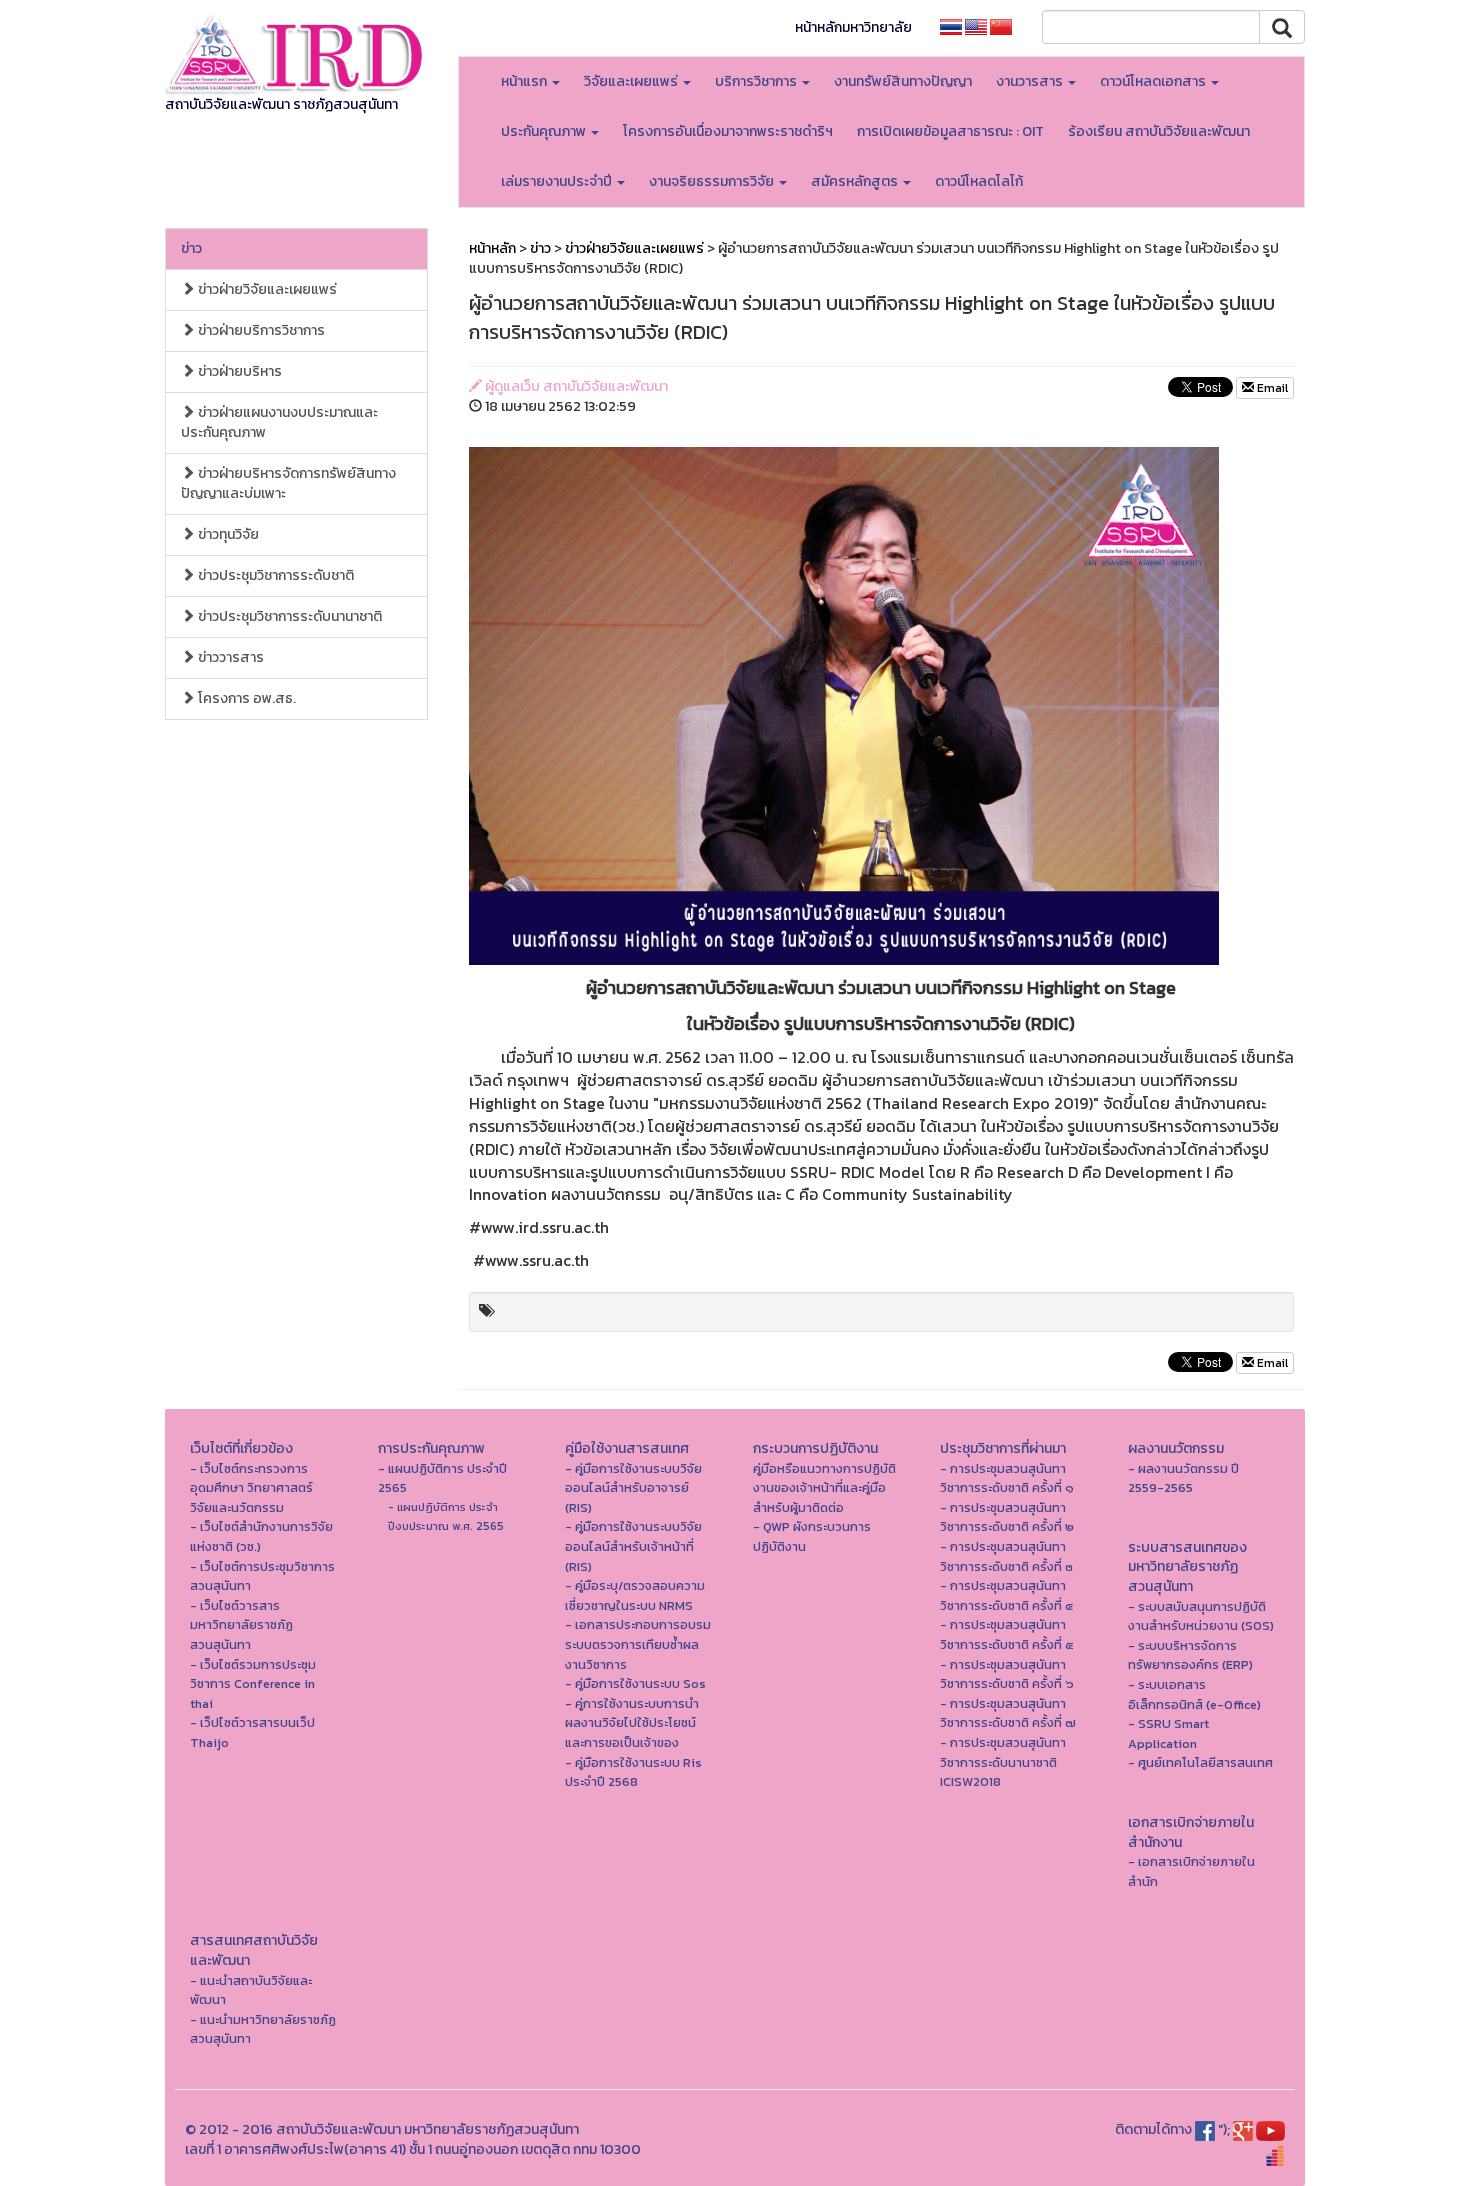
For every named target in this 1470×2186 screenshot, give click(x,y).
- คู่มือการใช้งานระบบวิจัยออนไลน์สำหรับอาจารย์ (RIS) (633, 1488)
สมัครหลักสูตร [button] (856, 181)
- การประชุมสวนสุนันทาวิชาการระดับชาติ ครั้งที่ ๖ (1007, 1674)
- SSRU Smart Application (1168, 1733)
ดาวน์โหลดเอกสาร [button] (1154, 81)
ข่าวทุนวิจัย (227, 534)
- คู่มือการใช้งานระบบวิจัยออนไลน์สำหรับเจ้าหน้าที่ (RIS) (633, 1546)
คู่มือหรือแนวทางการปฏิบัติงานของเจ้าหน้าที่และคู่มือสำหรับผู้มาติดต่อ (824, 1488)
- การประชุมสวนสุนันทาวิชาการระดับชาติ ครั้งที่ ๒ (1007, 1517)
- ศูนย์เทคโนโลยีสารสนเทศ (1200, 1762)
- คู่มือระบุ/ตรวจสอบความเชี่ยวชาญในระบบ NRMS (635, 1595)
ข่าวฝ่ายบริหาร (238, 371)
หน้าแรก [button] (525, 81)
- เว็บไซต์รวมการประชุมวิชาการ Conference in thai (253, 1684)
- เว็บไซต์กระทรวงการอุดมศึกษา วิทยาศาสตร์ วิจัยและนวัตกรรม (251, 1488)
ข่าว (191, 248)
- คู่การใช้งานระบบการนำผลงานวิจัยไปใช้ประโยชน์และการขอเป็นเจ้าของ (632, 1723)
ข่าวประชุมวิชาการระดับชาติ (274, 575)
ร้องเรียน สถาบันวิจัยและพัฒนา (1159, 131)
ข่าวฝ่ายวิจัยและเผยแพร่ (266, 289)
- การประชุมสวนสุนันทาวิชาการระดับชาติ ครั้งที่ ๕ (1007, 1634)
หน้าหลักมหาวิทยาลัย (853, 27)
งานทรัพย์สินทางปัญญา (903, 81)
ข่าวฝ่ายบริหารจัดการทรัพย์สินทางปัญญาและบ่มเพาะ (288, 483)
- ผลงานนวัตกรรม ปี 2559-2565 (1183, 1478)
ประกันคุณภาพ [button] (545, 131)
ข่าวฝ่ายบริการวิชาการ (260, 330)
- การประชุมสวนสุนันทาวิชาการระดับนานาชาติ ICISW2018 (1003, 1762)
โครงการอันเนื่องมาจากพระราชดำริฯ (728, 131)
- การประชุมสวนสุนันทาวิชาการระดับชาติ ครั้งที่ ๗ (1008, 1713)
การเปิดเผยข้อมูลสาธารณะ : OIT (950, 131)
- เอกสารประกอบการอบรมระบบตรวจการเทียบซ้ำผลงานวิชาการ (638, 1644)
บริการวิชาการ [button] (757, 81)
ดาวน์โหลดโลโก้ (979, 181)
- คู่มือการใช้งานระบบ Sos (635, 1683)
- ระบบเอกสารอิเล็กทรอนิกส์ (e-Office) (1194, 1694)
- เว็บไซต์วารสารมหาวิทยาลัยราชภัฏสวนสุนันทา (241, 1625)
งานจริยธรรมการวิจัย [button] (713, 181)
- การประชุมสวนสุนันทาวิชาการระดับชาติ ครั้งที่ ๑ (1007, 1478)
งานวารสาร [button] (1031, 81)
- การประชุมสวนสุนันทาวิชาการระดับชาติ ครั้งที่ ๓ (1006, 1556)
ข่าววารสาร (229, 657)
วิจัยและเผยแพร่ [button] (632, 81)
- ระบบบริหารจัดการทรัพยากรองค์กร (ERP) (1190, 1655)
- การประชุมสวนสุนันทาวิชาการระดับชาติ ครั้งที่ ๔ (1006, 1595)
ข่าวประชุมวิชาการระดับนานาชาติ (288, 616)
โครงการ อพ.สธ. (245, 698)
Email (1271, 388)
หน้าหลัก (492, 248)
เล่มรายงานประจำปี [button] (558, 181)
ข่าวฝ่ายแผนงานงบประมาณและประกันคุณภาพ (279, 422)
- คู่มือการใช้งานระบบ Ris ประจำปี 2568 (633, 1772)
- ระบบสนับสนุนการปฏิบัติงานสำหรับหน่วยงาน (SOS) (1201, 1616)
